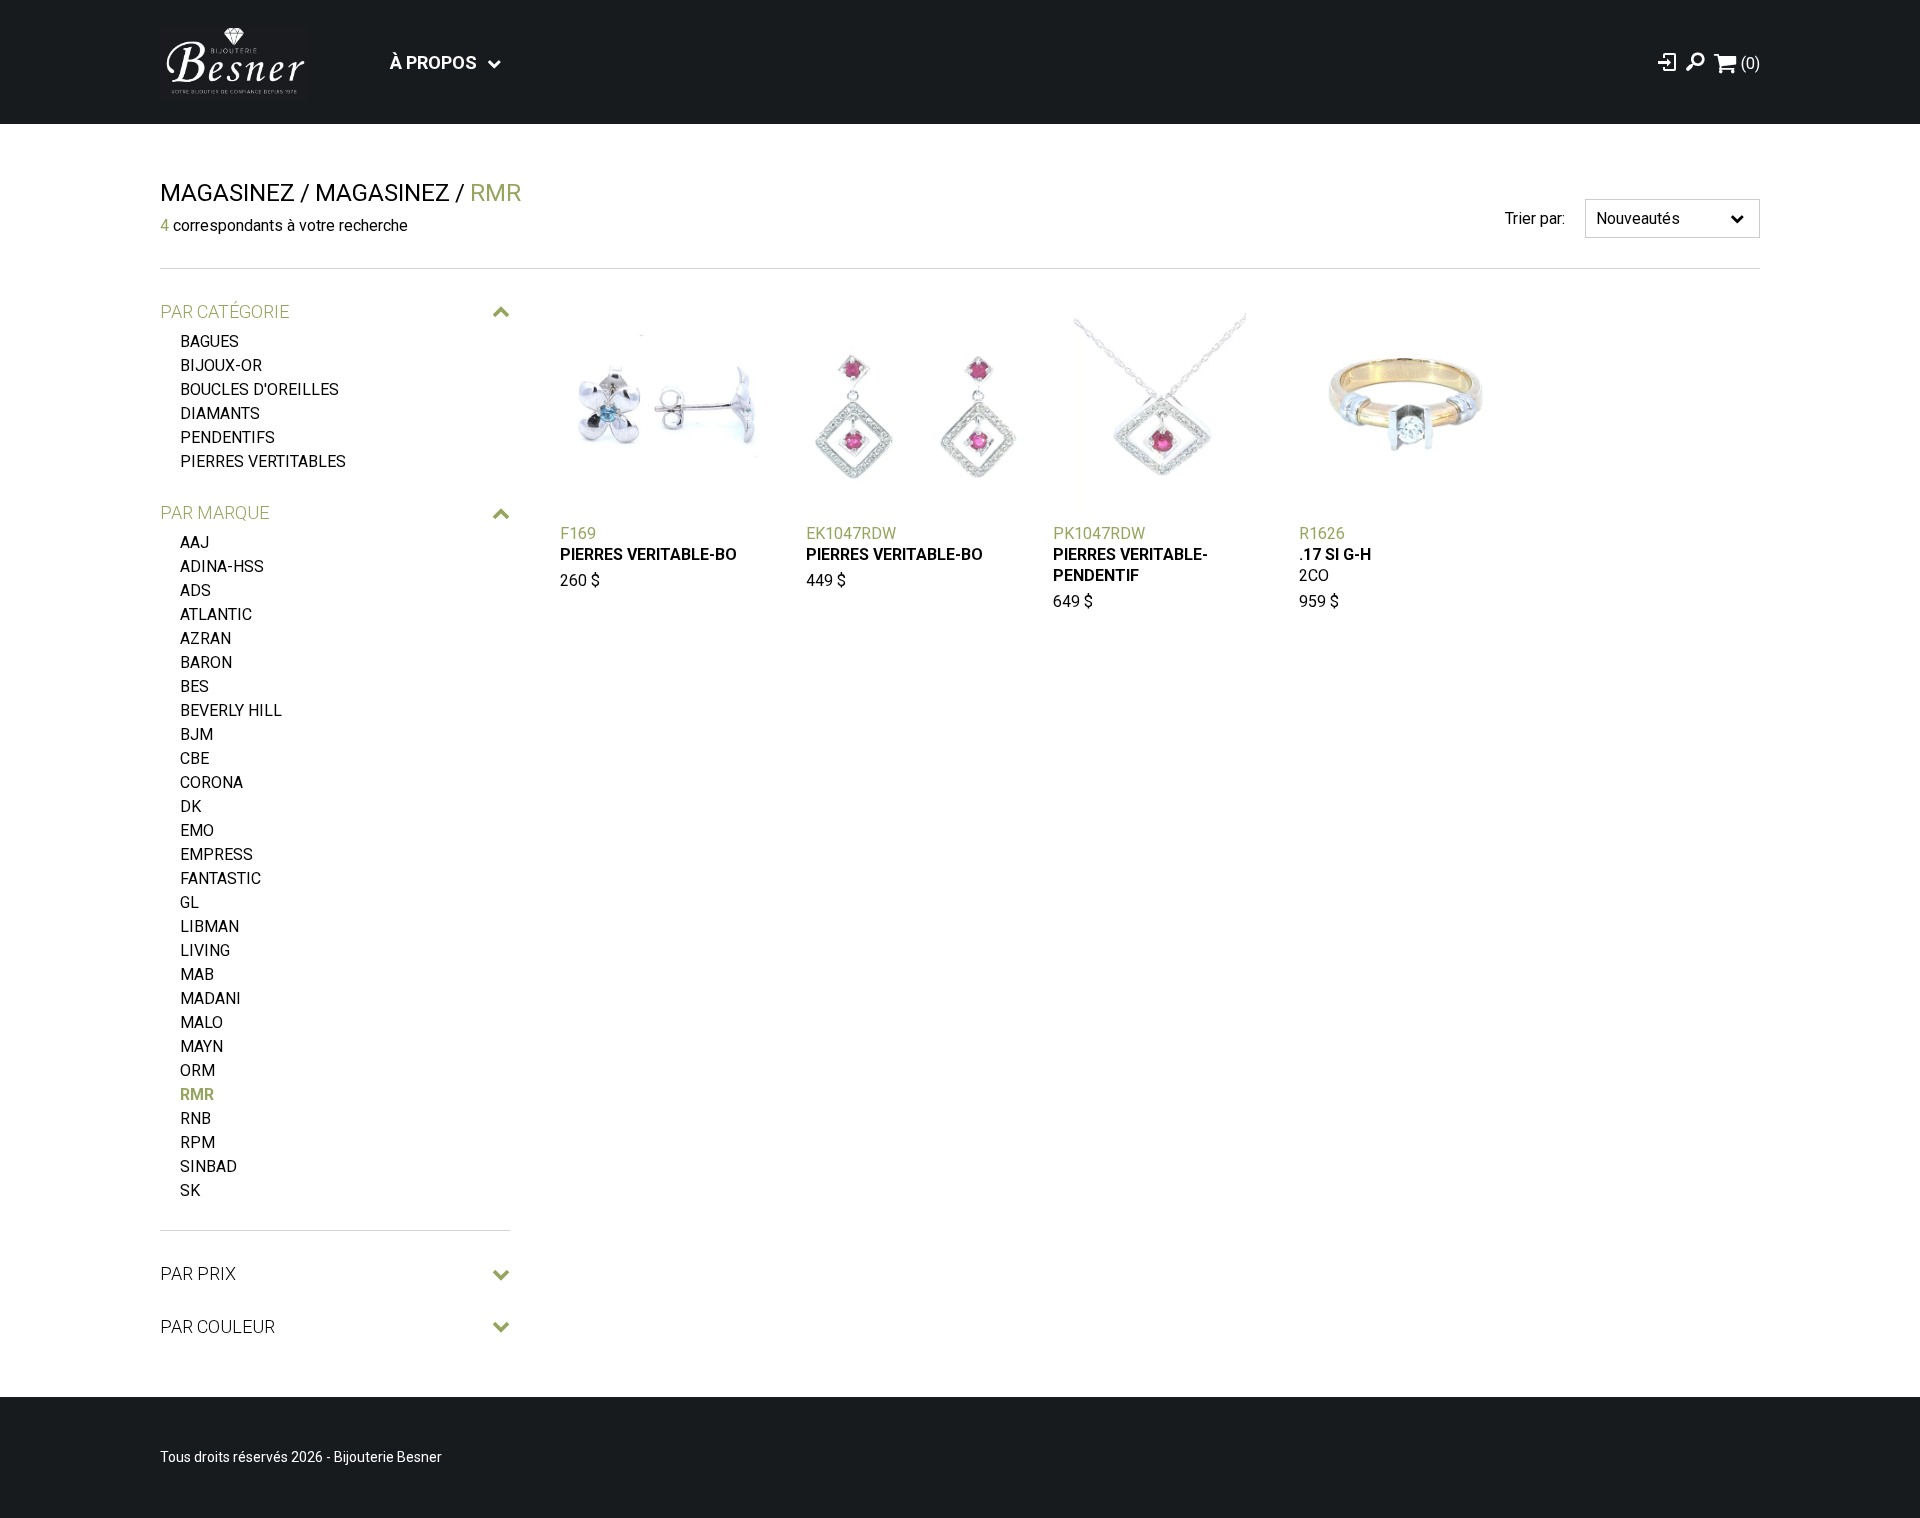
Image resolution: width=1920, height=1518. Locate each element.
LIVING (205, 950)
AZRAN (205, 638)
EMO (197, 830)
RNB (195, 1118)
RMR (197, 1094)
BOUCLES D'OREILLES (259, 389)
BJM (196, 734)
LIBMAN (209, 926)
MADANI (210, 998)
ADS (195, 590)
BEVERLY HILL (231, 710)
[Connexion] (1667, 62)
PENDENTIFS (227, 437)
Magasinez (227, 193)
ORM (197, 1070)
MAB (197, 974)
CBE (194, 758)
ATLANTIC (216, 614)
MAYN (201, 1046)
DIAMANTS (220, 413)
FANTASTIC (220, 878)
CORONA (211, 782)
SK (190, 1190)
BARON (206, 662)
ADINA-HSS (222, 566)
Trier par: (1535, 218)
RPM (197, 1142)
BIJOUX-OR (221, 365)
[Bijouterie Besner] (235, 62)
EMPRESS (216, 854)
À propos (433, 62)
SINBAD (208, 1166)
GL (189, 902)
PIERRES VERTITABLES (263, 461)
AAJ (194, 542)
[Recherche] (1695, 62)
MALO (201, 1022)
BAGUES (209, 341)
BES (194, 686)
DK (190, 806)
